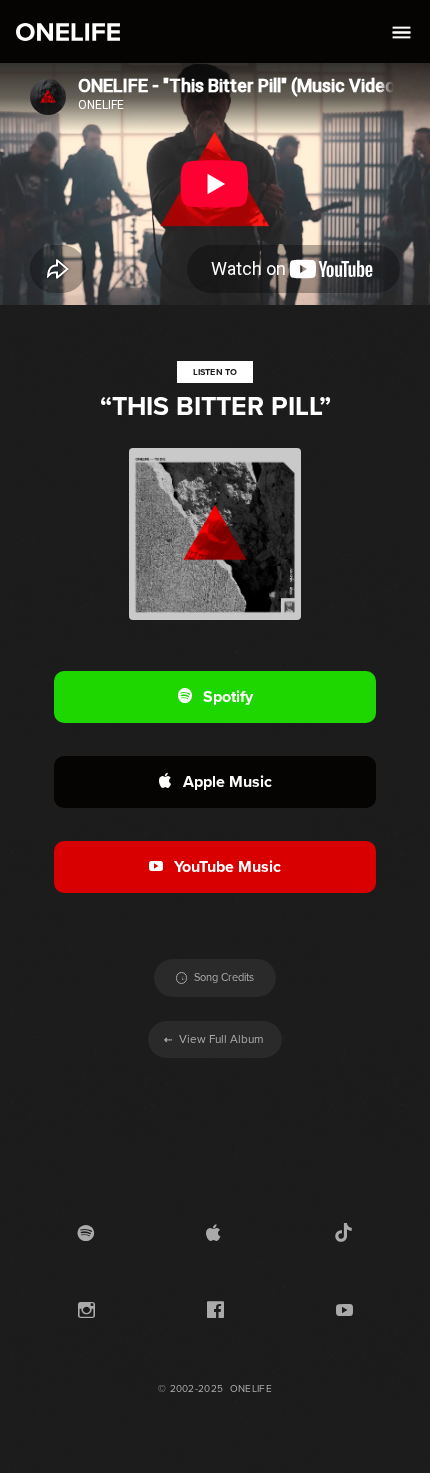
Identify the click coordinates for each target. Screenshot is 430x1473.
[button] (398, 31)
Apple (213, 1234)
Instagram (86, 1311)
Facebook (215, 1311)
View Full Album (214, 1039)
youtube (344, 1311)
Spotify (85, 1234)
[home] (63, 32)
